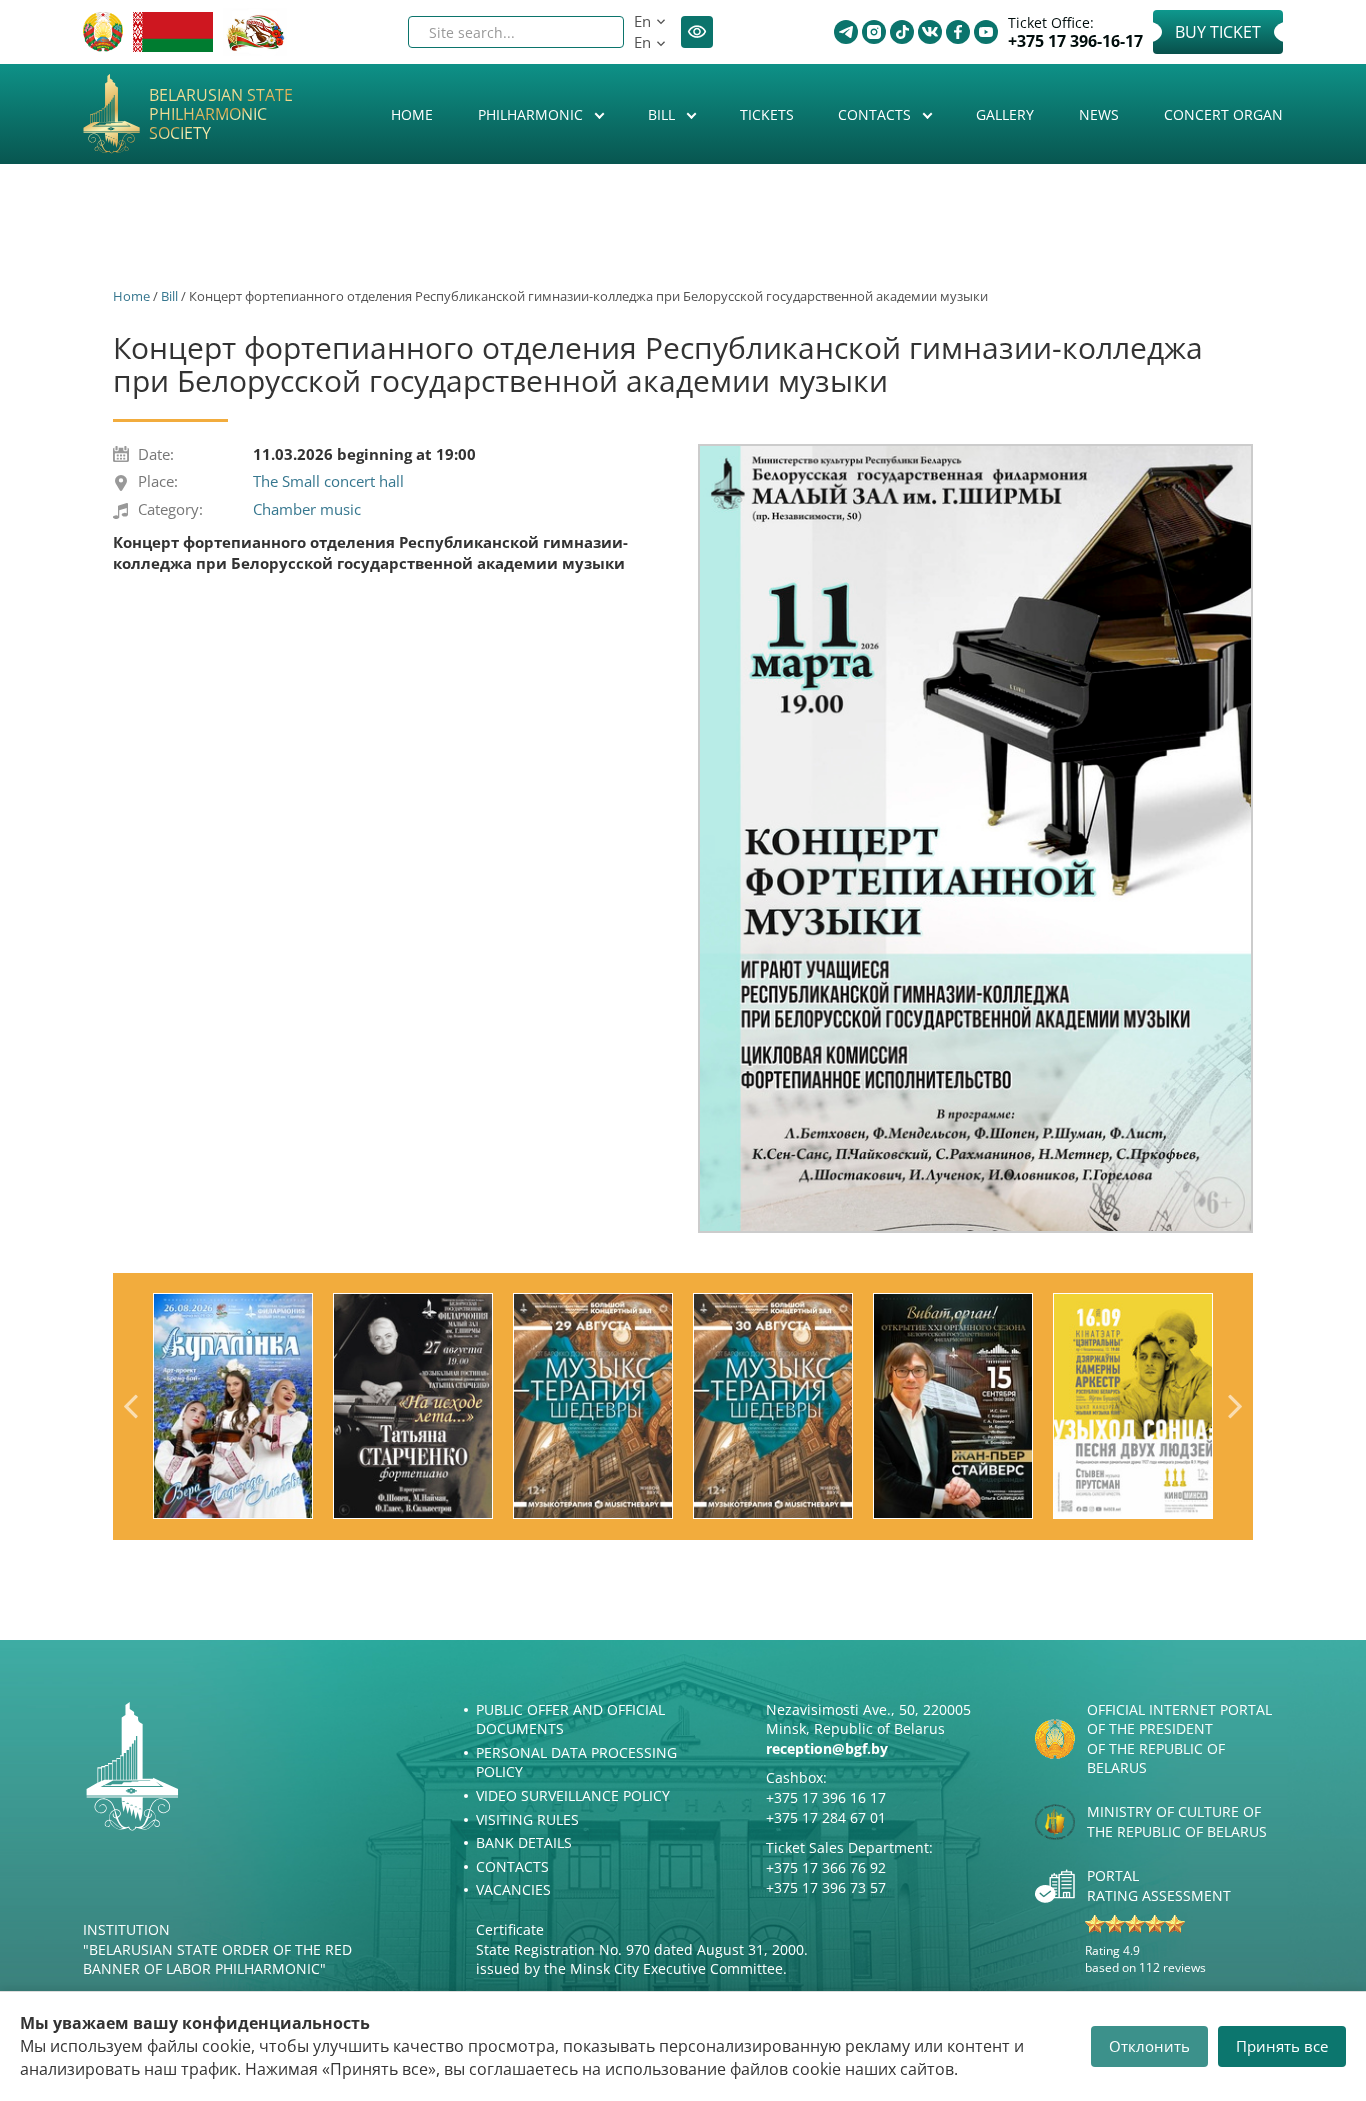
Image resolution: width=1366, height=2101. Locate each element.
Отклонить (1149, 2046)
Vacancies (513, 1889)
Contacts (876, 114)
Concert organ (1223, 114)
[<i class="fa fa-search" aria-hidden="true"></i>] (592, 32)
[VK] (930, 32)
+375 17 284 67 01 (826, 1817)
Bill (663, 114)
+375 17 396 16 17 (826, 1797)
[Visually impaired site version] (697, 32)
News (1099, 114)
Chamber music (307, 509)
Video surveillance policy (573, 1795)
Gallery (1005, 114)
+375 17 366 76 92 (826, 1867)
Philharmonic (532, 114)
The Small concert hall (328, 481)
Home (412, 114)
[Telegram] (846, 32)
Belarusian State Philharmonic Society (221, 115)
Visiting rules (527, 1819)
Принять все (1282, 2046)
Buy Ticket (1218, 32)
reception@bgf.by (827, 1748)
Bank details (524, 1842)
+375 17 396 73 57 (826, 1887)
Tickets (767, 114)
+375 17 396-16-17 (1075, 41)
